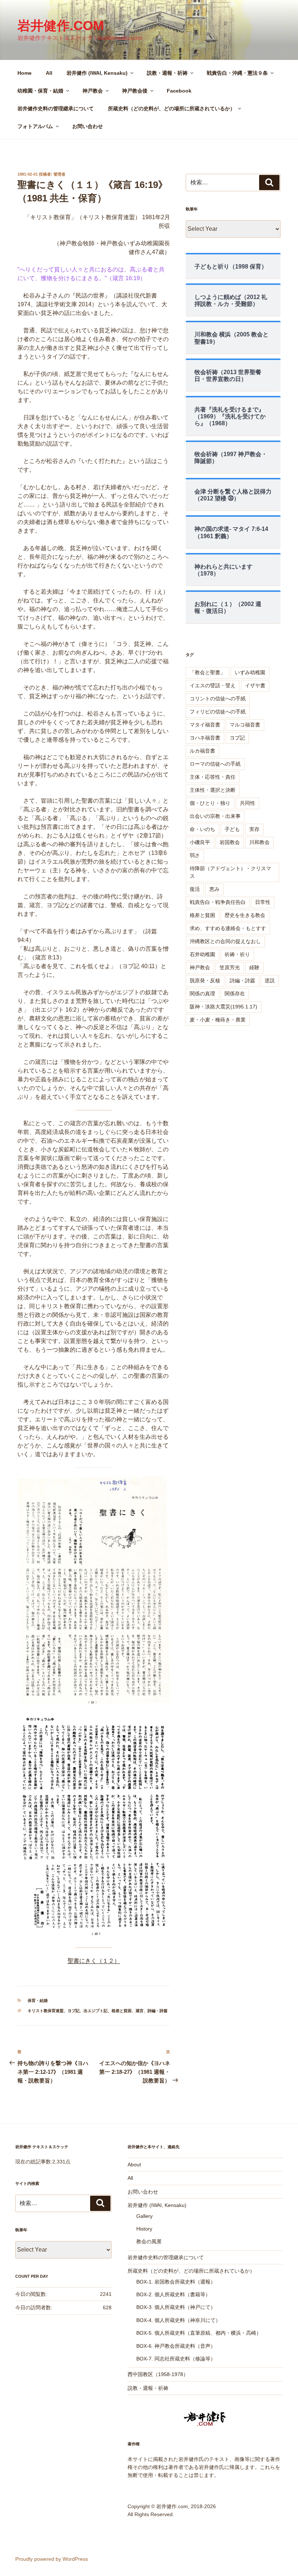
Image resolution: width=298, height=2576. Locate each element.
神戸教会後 (135, 91)
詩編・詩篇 (158, 2011)
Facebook (179, 91)
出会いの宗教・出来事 (215, 816)
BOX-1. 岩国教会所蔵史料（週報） (176, 2282)
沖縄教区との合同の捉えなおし (225, 941)
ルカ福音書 (202, 751)
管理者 (59, 174)
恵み (214, 889)
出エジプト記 (96, 2011)
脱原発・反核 (205, 980)
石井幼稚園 (202, 954)
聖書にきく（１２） (94, 1961)
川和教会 (259, 842)
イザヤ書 (255, 685)
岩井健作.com (61, 26)
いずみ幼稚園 (250, 672)
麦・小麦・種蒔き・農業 (218, 1020)
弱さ (195, 855)
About (134, 2165)
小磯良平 (200, 842)
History (144, 2229)
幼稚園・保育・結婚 (40, 91)
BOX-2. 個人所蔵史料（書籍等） (173, 2294)
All (49, 73)
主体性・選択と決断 (213, 790)
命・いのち (202, 829)
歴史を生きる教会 (245, 915)
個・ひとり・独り (210, 803)
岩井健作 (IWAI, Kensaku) (97, 73)
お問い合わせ (88, 126)
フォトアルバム (35, 126)
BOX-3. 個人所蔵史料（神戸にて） (176, 2307)
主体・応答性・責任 (213, 777)
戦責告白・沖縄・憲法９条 (237, 73)
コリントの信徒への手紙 (218, 699)
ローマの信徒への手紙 (215, 764)
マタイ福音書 (205, 725)
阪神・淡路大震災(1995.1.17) (223, 1007)
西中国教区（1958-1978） (158, 2374)
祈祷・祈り (237, 954)
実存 (254, 829)
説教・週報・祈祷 (167, 73)
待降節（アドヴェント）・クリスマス (230, 872)
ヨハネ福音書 (205, 738)
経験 (254, 967)
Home (25, 73)
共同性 (247, 803)
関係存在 (235, 994)
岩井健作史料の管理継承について (56, 108)
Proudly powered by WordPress (52, 2559)
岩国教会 (230, 842)
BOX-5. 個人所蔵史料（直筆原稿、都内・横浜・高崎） (199, 2333)
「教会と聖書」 (208, 672)
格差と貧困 (122, 2011)
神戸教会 (93, 91)
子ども (232, 829)
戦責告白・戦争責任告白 (218, 902)
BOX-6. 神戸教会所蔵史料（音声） (176, 2346)
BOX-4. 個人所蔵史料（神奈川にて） (178, 2320)
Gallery (144, 2216)
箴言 (140, 2011)
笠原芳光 (230, 967)
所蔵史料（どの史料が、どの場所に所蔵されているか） (172, 108)
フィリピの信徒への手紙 (218, 712)
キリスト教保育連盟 (46, 2011)
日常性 (263, 902)
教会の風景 (149, 2241)
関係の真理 (202, 994)
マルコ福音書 (245, 725)
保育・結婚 (38, 2000)
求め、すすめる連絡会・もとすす (228, 928)
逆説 (270, 980)
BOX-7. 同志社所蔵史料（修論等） (176, 2359)
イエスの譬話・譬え (213, 685)
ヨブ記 (74, 2011)
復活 (195, 889)
